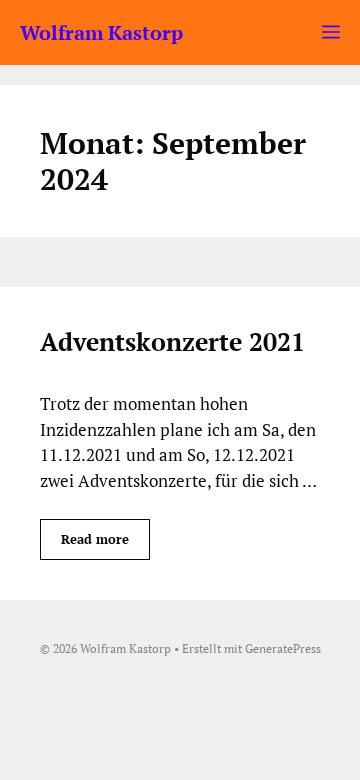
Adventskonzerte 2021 (172, 341)
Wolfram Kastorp (101, 32)
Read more (95, 539)
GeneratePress (283, 648)
